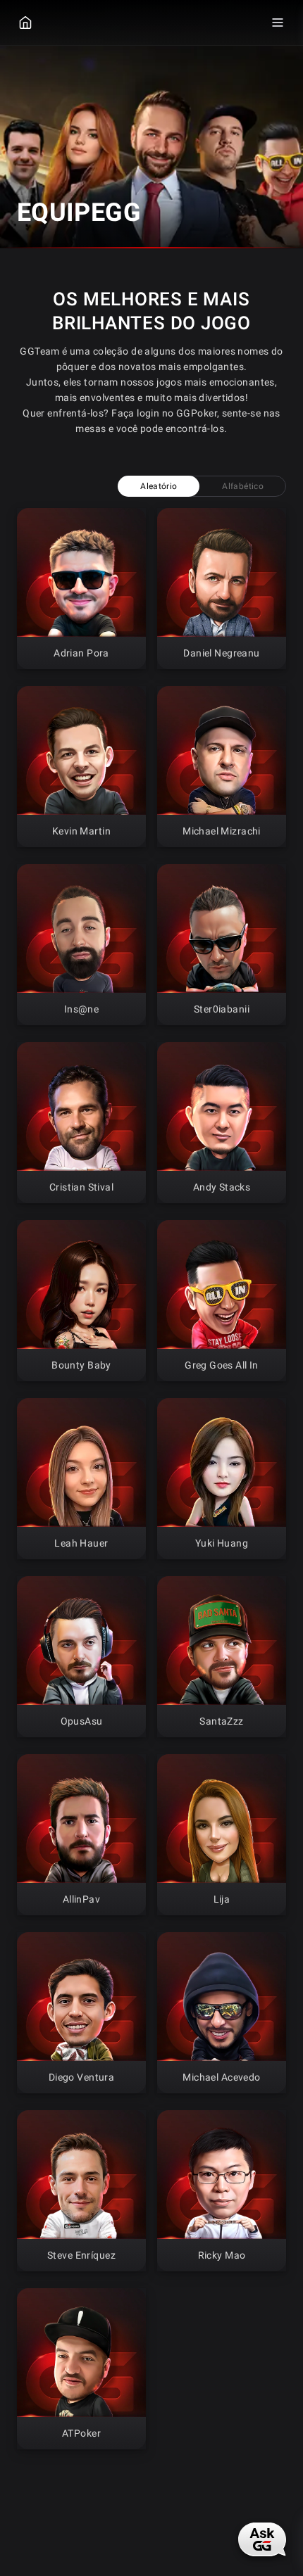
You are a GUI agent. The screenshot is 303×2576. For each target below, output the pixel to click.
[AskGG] (262, 2539)
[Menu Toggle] (278, 23)
